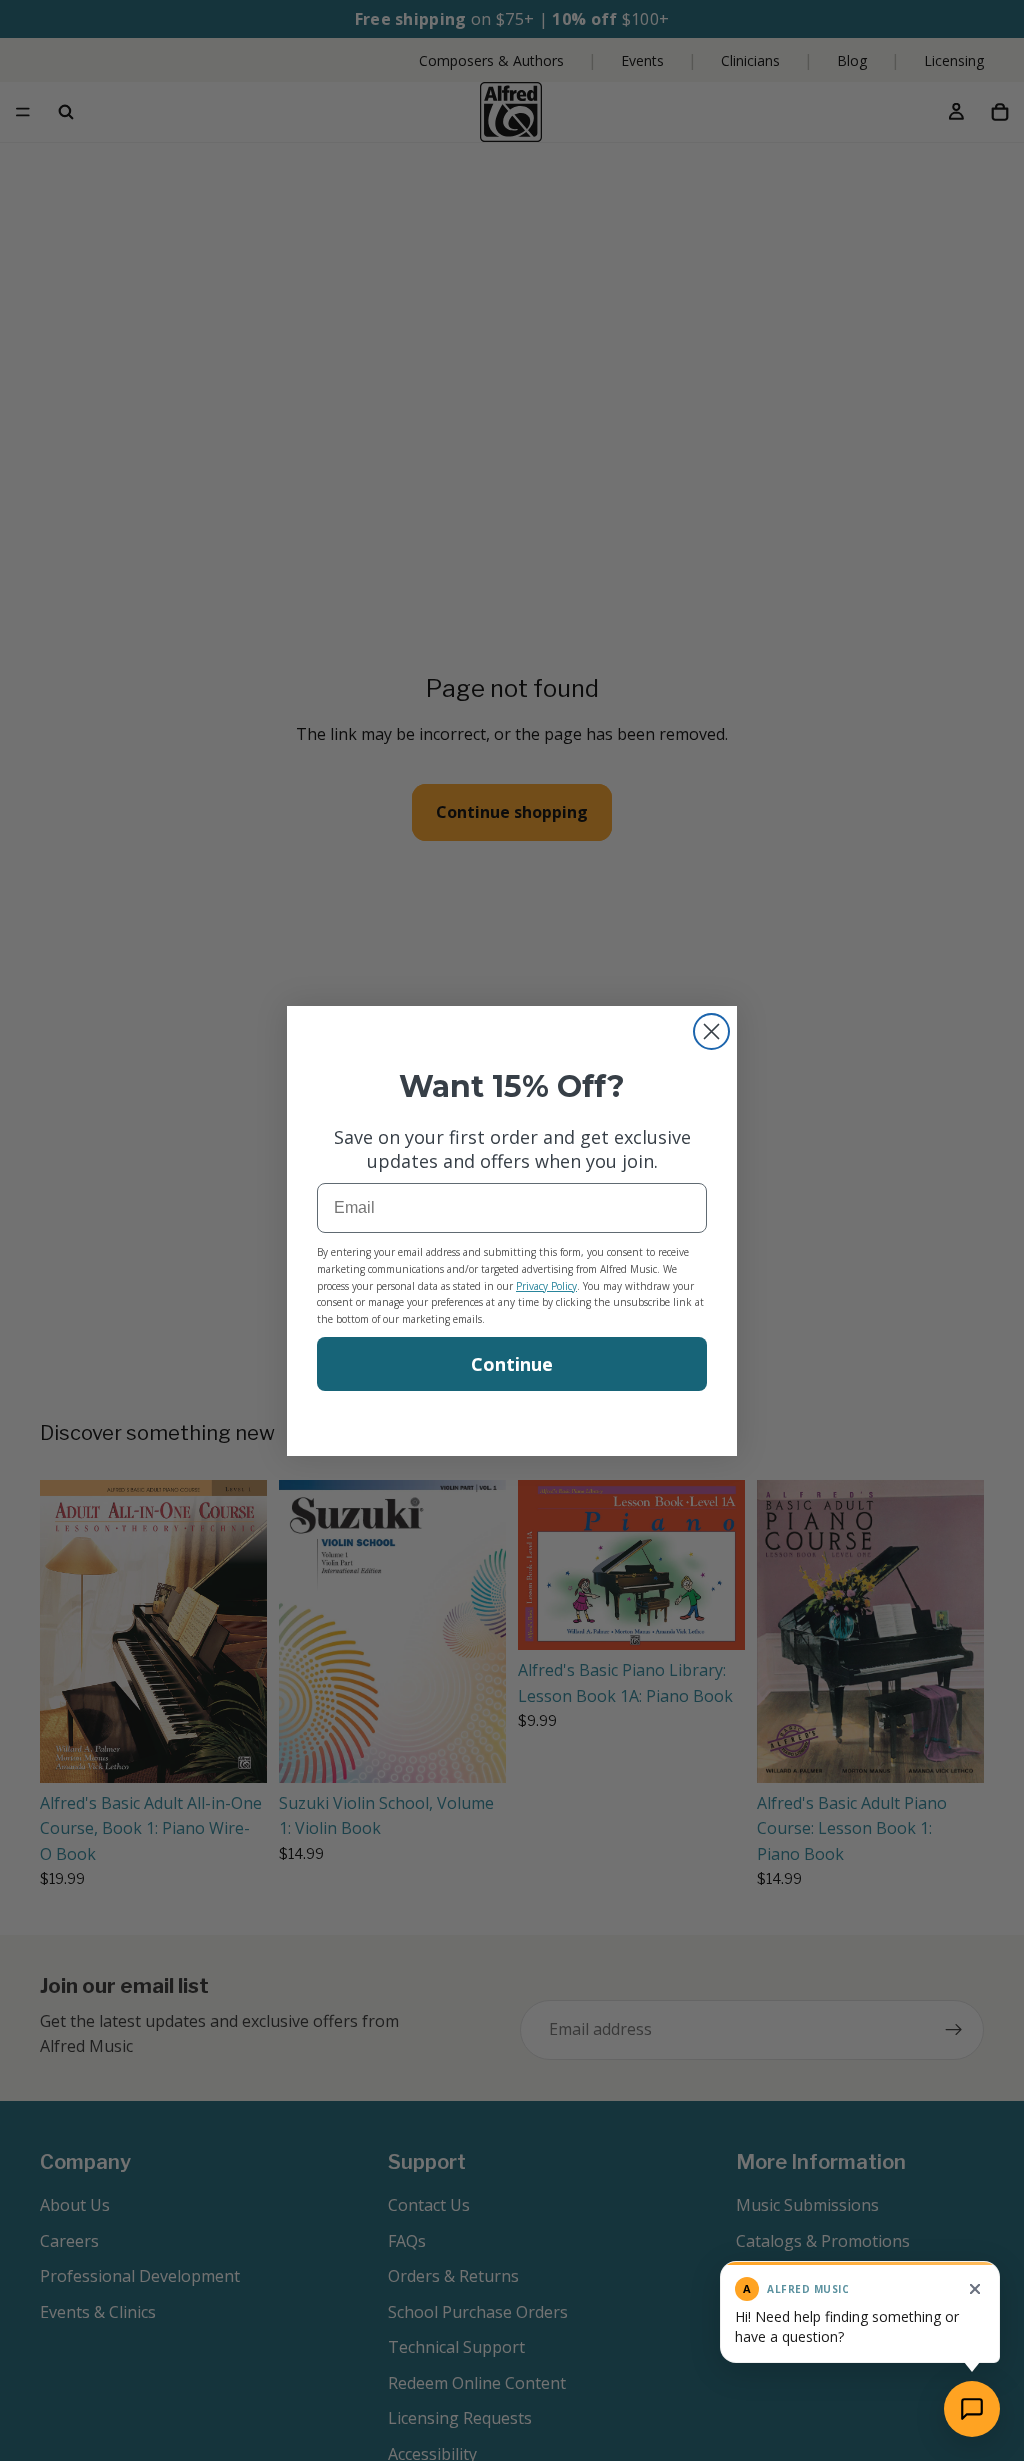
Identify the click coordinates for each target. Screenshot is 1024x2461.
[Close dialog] (711, 1031)
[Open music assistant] (972, 2409)
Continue (512, 1364)
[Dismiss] (975, 2289)
